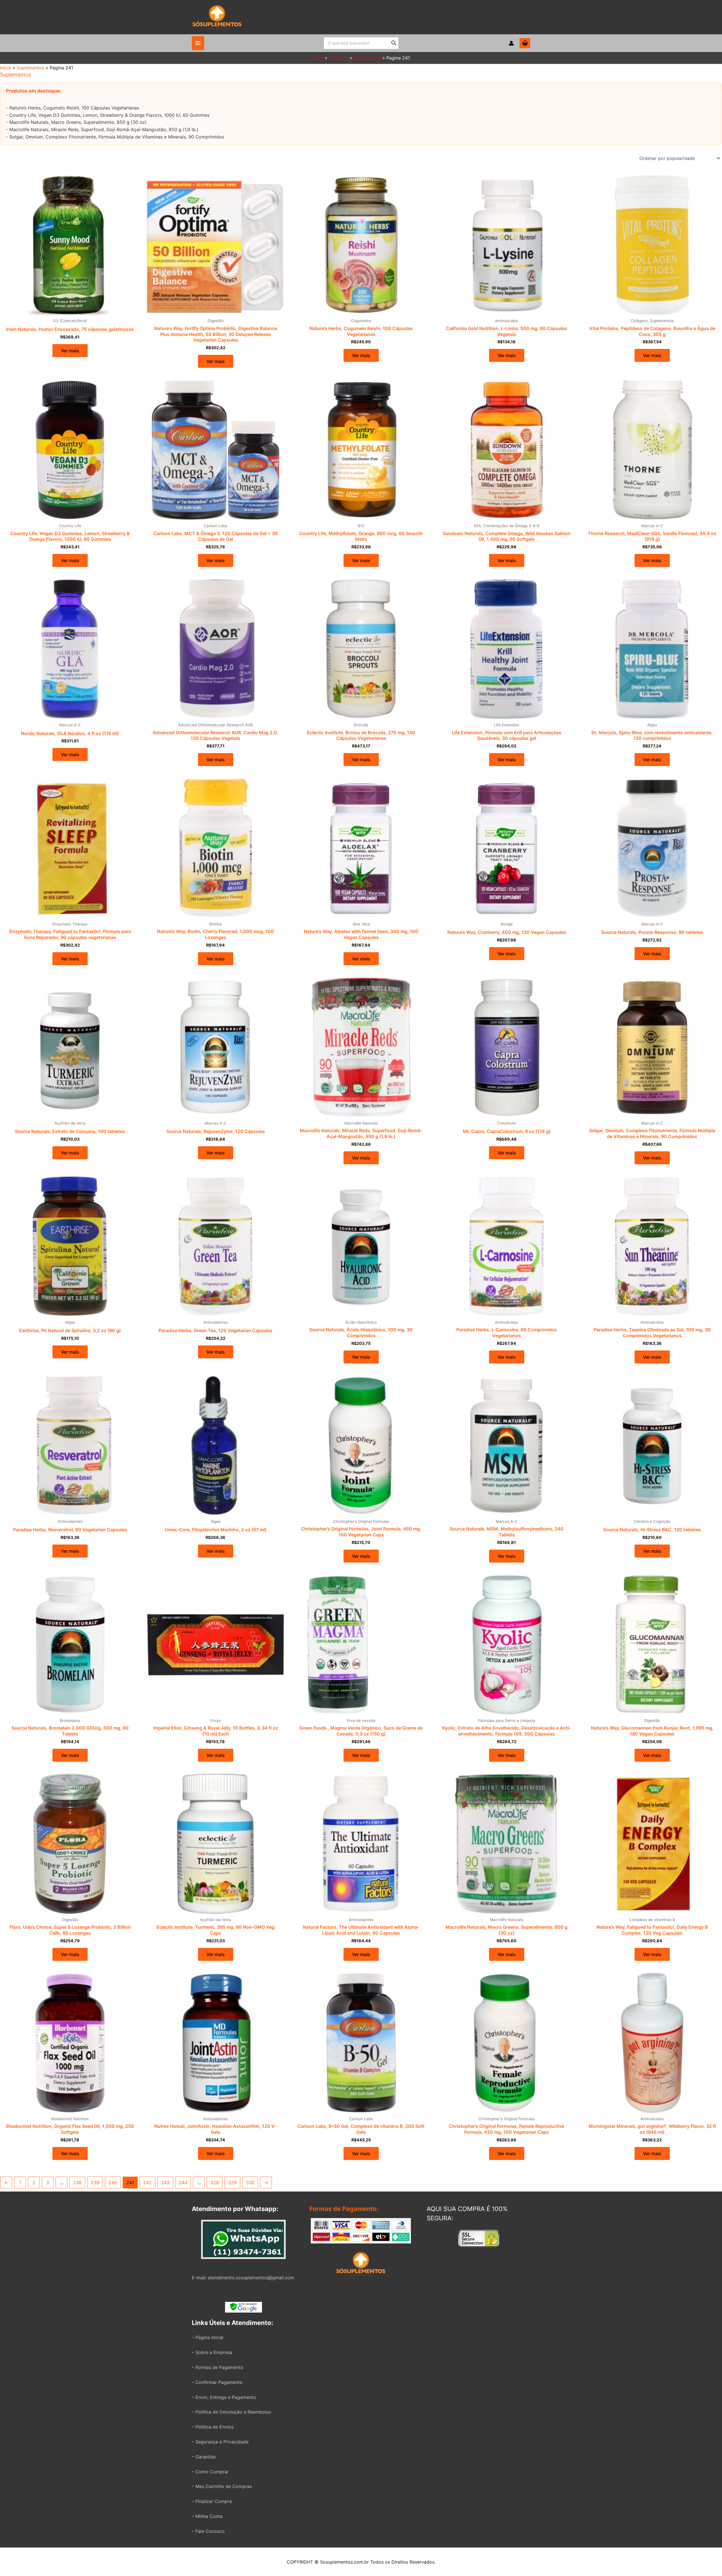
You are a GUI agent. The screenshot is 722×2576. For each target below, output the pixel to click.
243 (165, 2183)
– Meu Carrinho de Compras (222, 2486)
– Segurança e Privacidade (220, 2442)
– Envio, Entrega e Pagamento (224, 2397)
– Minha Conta (207, 2516)
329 (232, 2183)
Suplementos (30, 68)
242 (148, 2183)
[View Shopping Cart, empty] (525, 43)
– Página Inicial (208, 2337)
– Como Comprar (210, 2472)
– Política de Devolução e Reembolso (232, 2412)
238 (77, 2183)
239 (95, 2183)
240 (113, 2183)
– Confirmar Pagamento (217, 2382)
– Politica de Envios (213, 2427)
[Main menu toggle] (198, 43)
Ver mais (70, 351)
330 (250, 2183)
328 (215, 2183)
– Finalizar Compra (212, 2501)
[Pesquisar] (394, 43)
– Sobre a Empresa (212, 2352)
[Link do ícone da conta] (511, 43)
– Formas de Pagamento (218, 2367)
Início (6, 68)
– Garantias (204, 2457)
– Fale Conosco (208, 2531)
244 (183, 2183)
